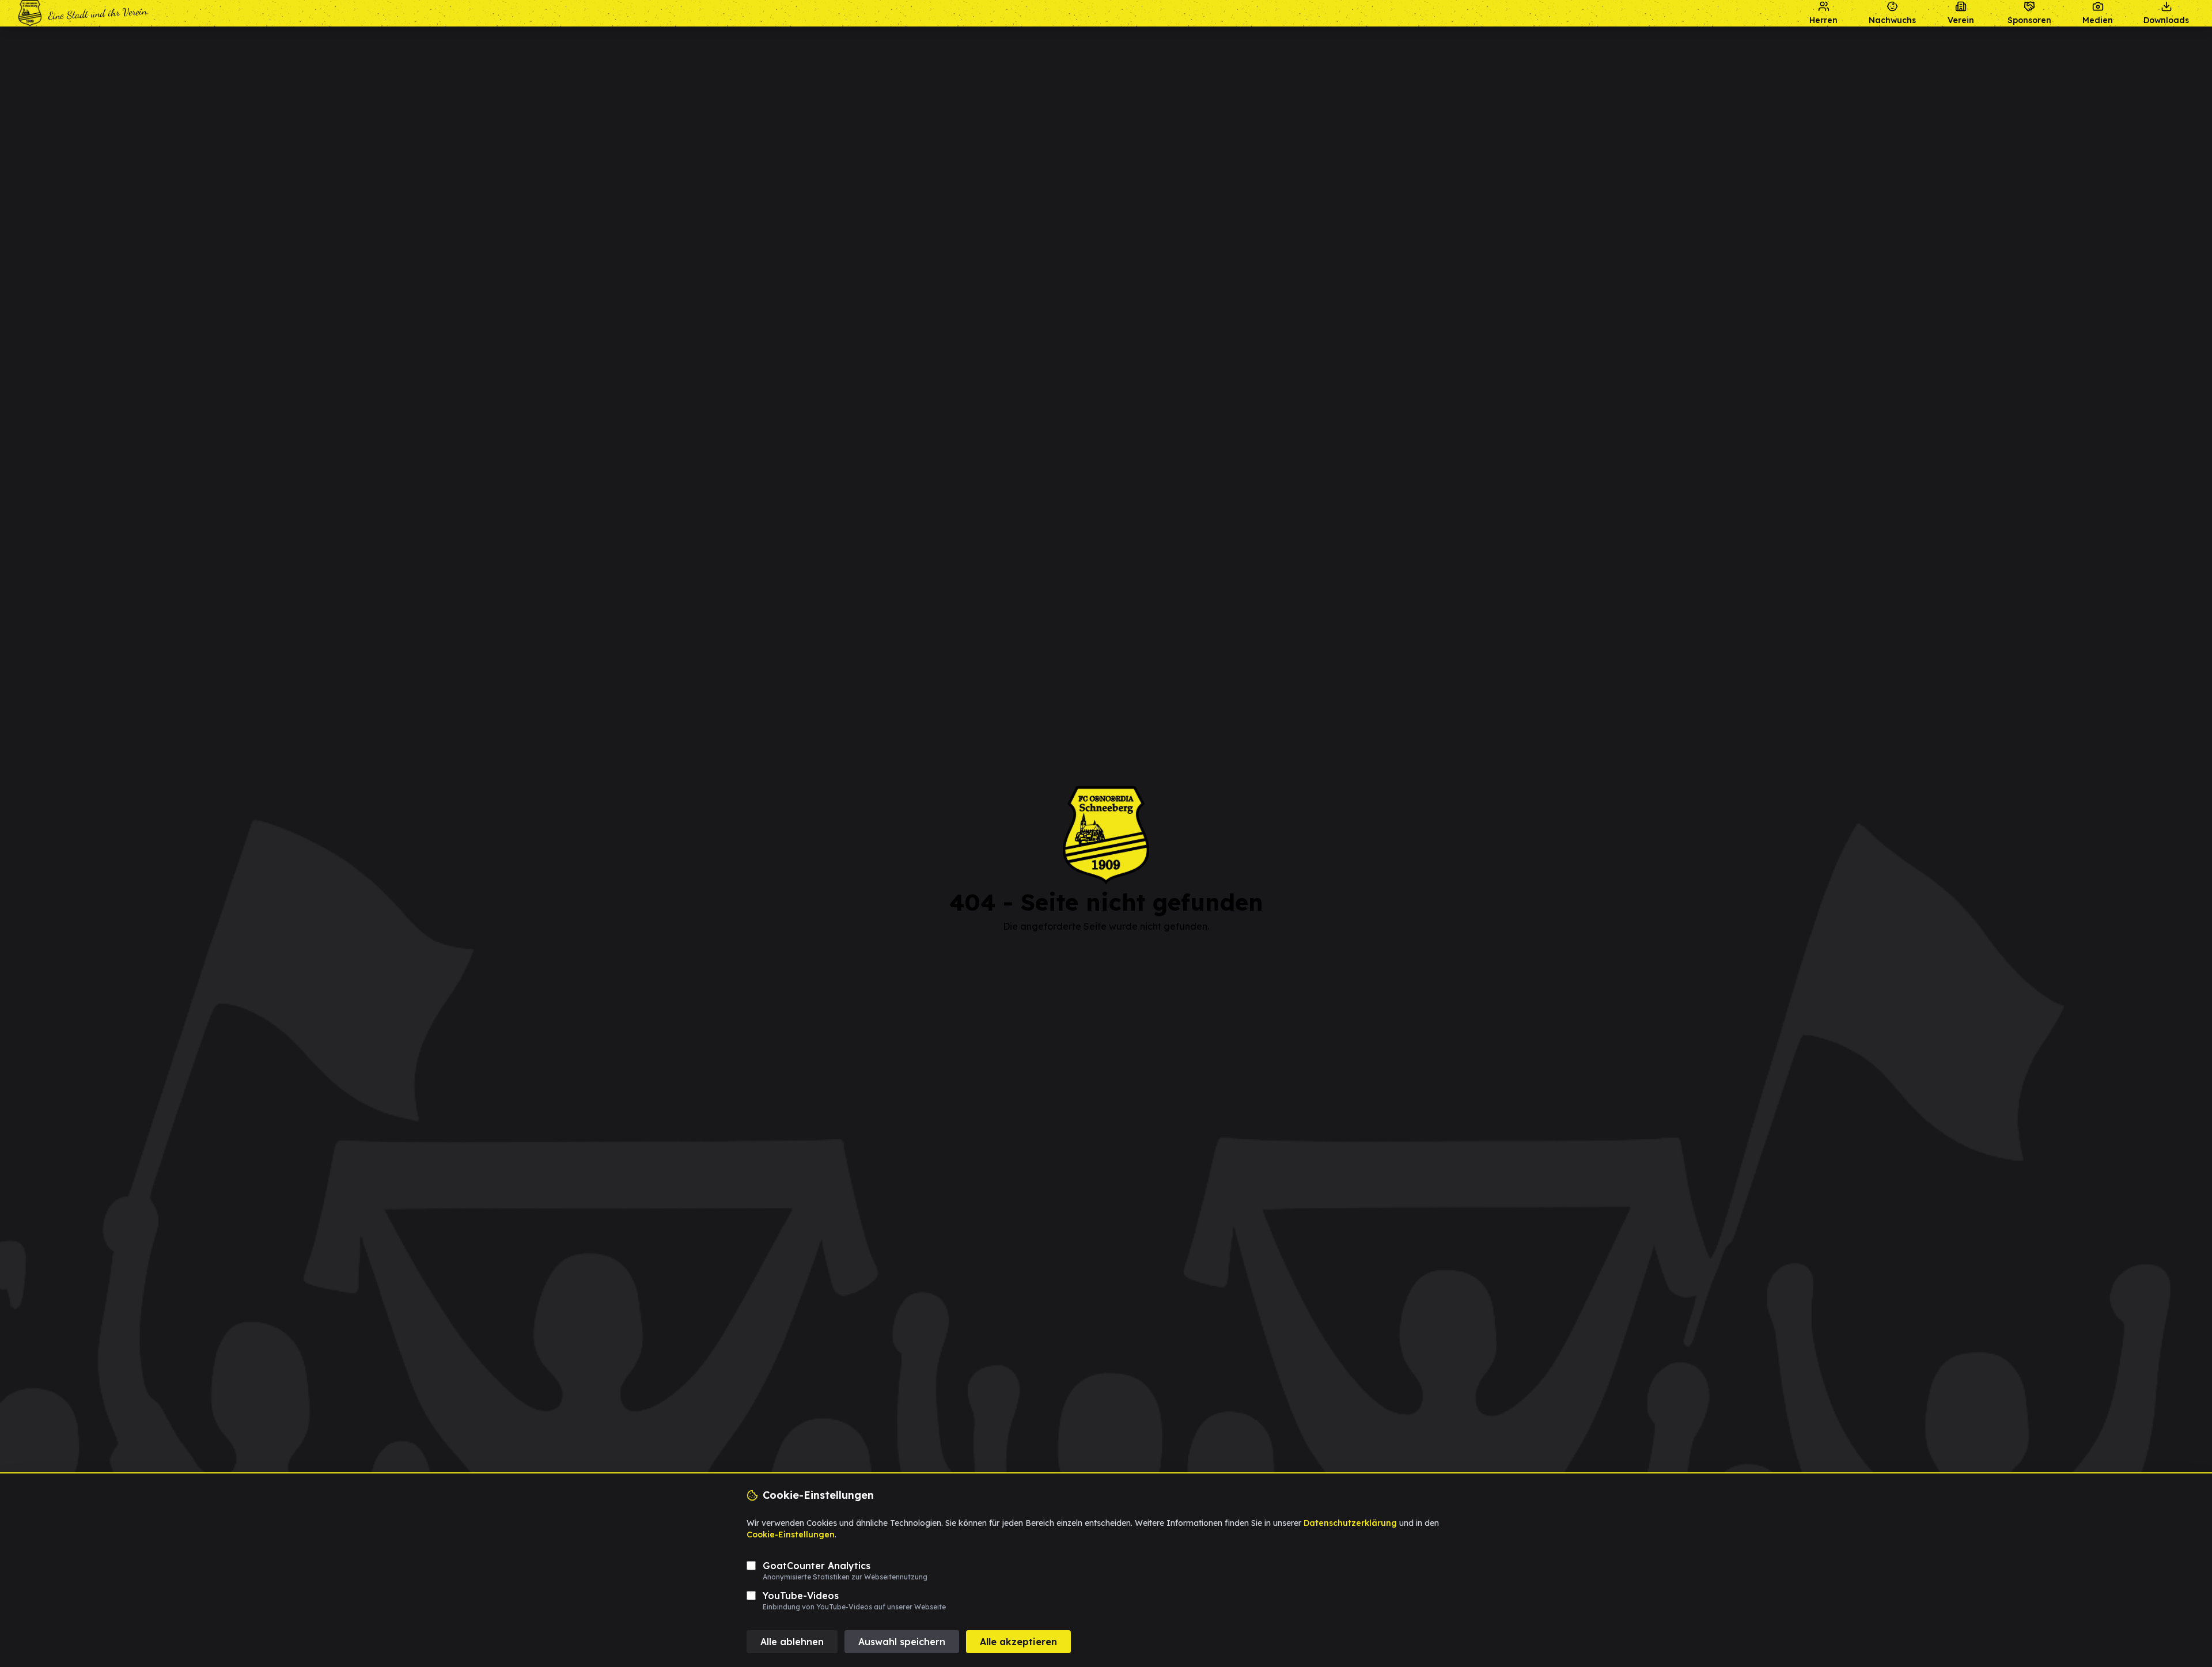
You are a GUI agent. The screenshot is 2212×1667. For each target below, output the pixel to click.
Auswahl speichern (902, 1642)
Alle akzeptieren (1018, 1642)
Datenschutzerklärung (1350, 1523)
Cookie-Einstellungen (791, 1535)
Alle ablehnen (792, 1642)
